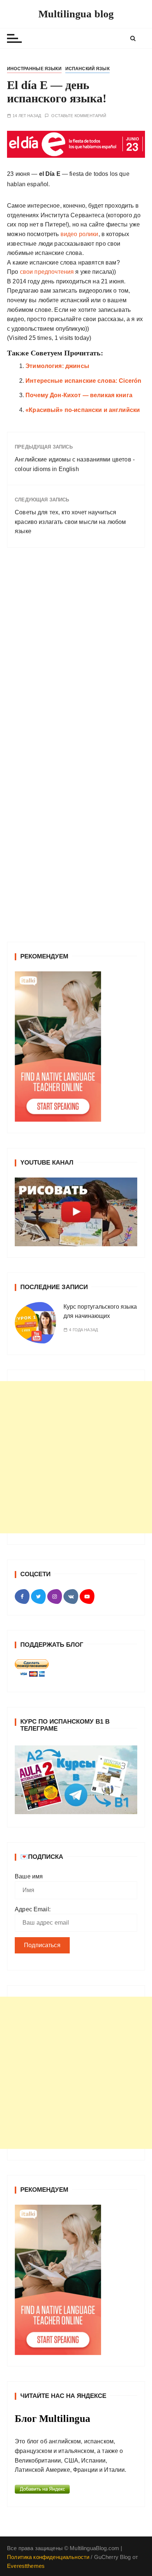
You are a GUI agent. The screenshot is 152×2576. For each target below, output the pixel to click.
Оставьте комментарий (79, 116)
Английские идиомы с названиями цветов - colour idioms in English (75, 464)
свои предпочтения (47, 272)
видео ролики (80, 234)
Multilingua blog (76, 14)
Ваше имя (29, 1876)
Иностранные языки (34, 69)
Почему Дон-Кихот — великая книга (79, 395)
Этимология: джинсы (57, 366)
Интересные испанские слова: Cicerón (83, 381)
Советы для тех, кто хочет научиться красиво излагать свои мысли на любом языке (70, 522)
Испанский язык (87, 69)
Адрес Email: (33, 1909)
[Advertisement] (76, 1457)
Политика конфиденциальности (48, 2557)
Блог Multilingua (53, 2419)
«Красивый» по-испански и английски (83, 410)
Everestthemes (26, 2566)
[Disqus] (76, 655)
